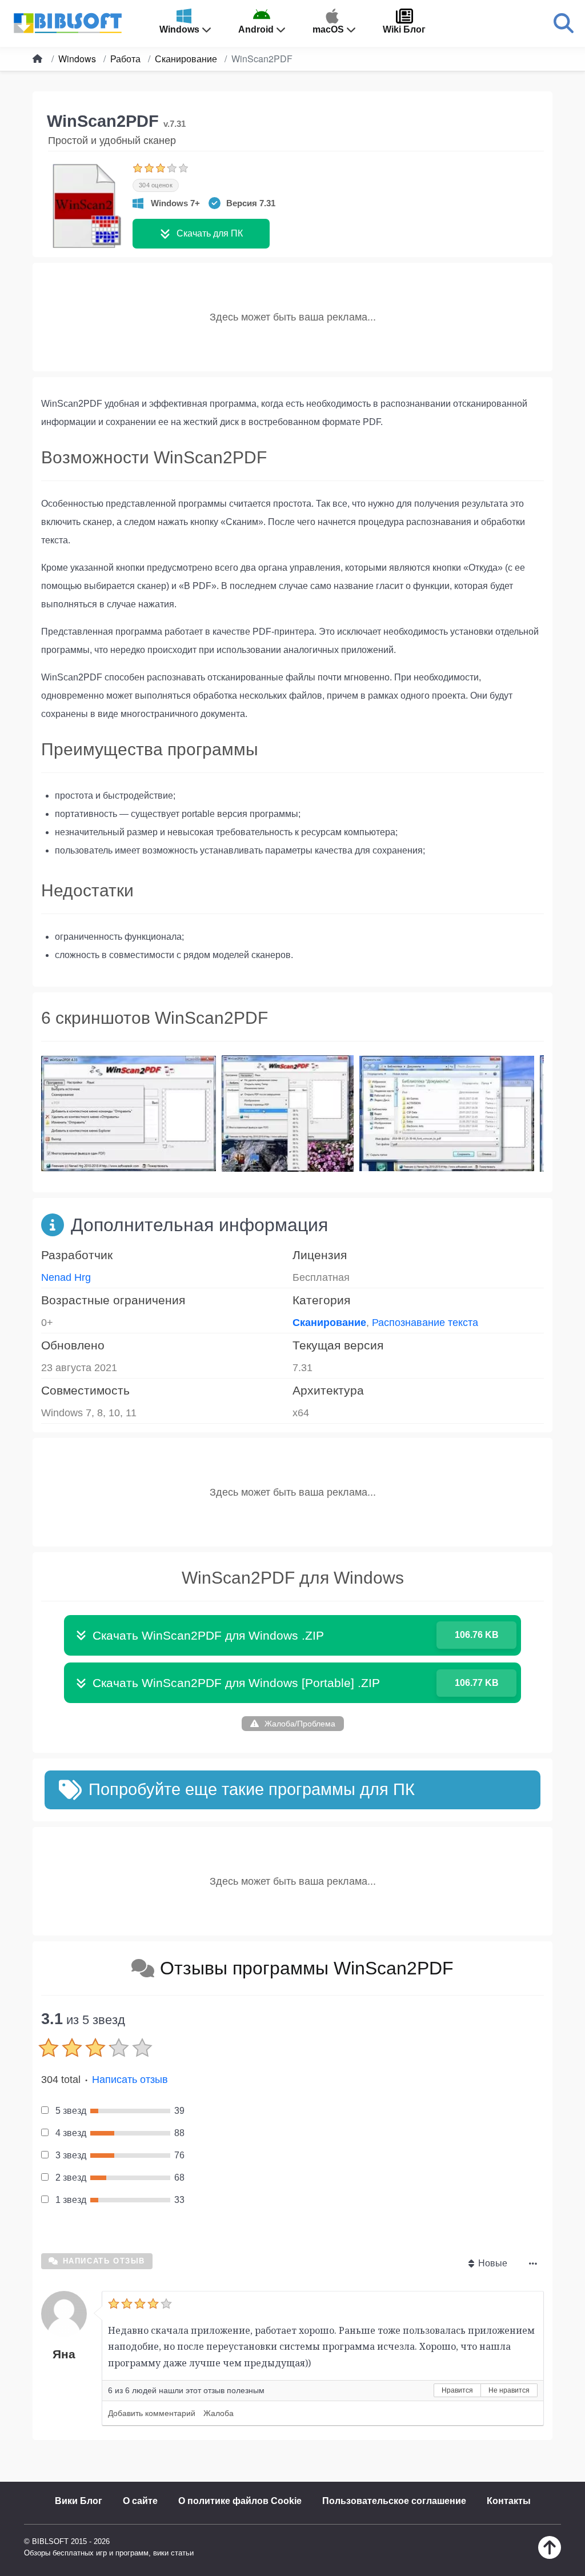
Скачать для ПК (210, 233)
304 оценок (156, 185)
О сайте (140, 2501)
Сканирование (329, 1323)
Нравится (457, 2390)
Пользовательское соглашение (394, 2501)
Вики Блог (79, 2501)
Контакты (509, 2501)
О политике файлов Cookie (240, 2501)
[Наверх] (550, 2556)
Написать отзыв (130, 2080)
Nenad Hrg (66, 1277)
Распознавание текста (425, 1323)
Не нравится (509, 2390)
